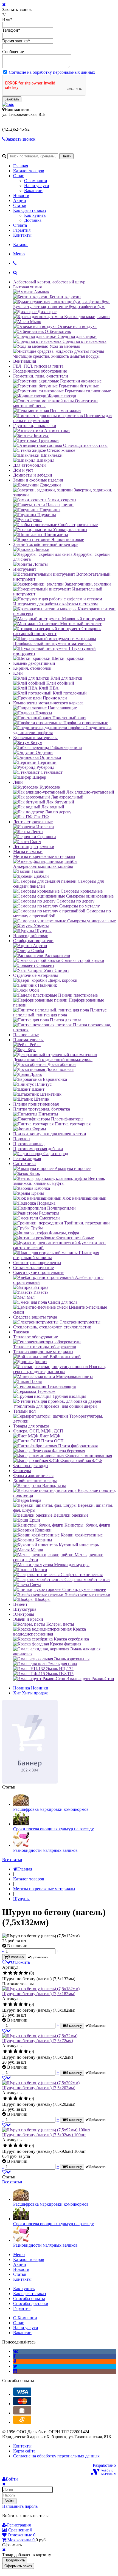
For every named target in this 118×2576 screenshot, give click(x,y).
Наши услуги (37, 186)
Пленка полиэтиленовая (36, 1104)
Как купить (35, 215)
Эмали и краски (28, 1619)
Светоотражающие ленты (37, 1263)
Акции (20, 200)
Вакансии (33, 191)
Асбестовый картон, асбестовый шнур (49, 282)
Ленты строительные (33, 822)
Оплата (20, 225)
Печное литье (26, 1035)
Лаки (18, 782)
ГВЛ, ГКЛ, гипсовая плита (38, 366)
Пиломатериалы (28, 1040)
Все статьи (12, 1860)
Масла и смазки (28, 851)
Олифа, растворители (33, 941)
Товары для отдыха (31, 1426)
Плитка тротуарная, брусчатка (42, 1109)
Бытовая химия (27, 287)
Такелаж (21, 1332)
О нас (19, 176)
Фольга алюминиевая (33, 1476)
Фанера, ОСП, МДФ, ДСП (38, 1431)
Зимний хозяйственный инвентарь (46, 544)
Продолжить (15, 2560)
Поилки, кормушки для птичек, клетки (50, 1134)
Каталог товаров (29, 171)
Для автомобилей (29, 465)
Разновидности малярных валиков (45, 1850)
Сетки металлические (33, 1268)
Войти (9, 2501)
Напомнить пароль (20, 2506)
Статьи (20, 205)
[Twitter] (15, 2366)
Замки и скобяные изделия (38, 480)
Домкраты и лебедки (33, 475)
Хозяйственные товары (35, 1480)
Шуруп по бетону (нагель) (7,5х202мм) (39, 2088)
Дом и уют (23, 470)
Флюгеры (22, 1471)
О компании (36, 181)
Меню (19, 254)
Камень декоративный (34, 663)
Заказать (12, 99)
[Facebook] (14, 2356)
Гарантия (22, 230)
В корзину (16, 1957)
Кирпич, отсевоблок (32, 668)
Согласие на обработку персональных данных (52, 72)
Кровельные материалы (35, 738)
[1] (5, 1973)
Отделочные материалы (36, 975)
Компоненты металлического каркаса (48, 703)
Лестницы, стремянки (34, 847)
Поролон (22, 1139)
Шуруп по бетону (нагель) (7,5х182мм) (39, 1994)
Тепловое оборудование (36, 1337)
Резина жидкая (27, 1159)
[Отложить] (7, 2031)
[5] (26, 1973)
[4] (21, 1973)
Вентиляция (25, 361)
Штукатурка (25, 1609)
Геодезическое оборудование (40, 371)
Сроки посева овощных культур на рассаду (54, 1829)
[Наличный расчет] (22, 2413)
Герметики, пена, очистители (41, 376)
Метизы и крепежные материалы (44, 856)
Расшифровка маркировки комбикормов (51, 1809)
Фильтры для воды (31, 1466)
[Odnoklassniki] (15, 2361)
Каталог (21, 244)
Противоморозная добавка (38, 1149)
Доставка (33, 220)
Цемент (20, 1604)
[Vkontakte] (16, 2351)
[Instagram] (15, 2371)
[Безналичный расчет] (22, 2422)
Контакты (22, 235)
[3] (16, 1973)
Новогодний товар (31, 936)
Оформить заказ (18, 2566)
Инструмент (25, 569)
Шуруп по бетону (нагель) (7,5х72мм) (38, 2041)
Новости (21, 195)
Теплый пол (24, 1411)
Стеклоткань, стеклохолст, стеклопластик (52, 1327)
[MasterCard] (22, 2404)
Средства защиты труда (35, 1317)
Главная (21, 166)
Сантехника (24, 1163)
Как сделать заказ (29, 210)
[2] (10, 1973)
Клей (18, 673)
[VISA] (22, 2394)
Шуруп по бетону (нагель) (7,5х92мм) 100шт (44, 2135)
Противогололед (29, 1144)
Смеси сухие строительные (39, 1272)
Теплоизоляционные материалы (43, 1352)
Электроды (24, 1614)
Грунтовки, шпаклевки (35, 426)
